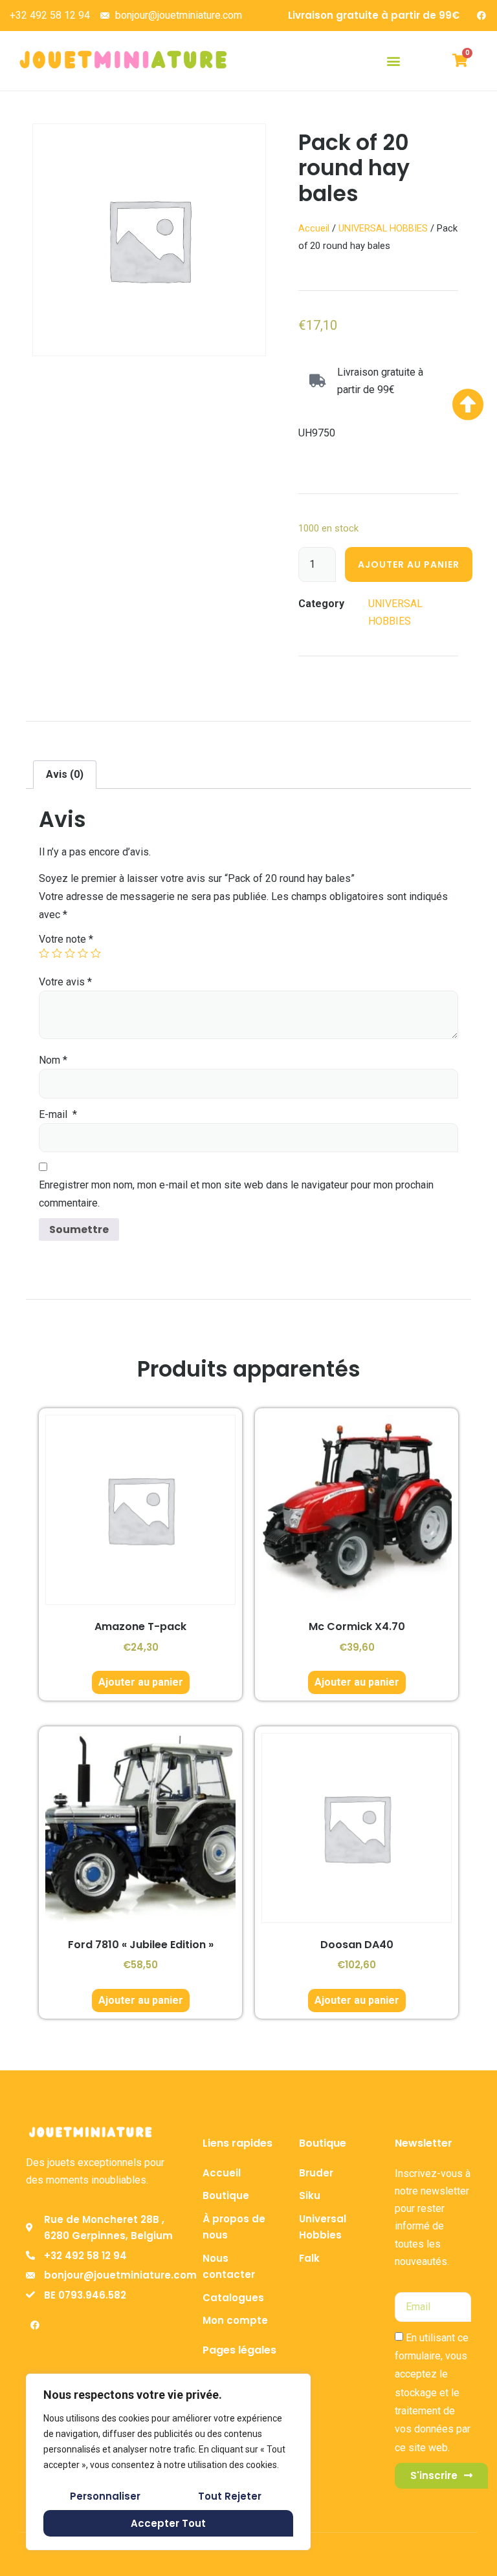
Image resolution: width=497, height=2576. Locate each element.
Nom (53, 1060)
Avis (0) (65, 774)
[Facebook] (481, 16)
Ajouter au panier (409, 564)
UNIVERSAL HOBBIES (383, 228)
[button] (393, 60)
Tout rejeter (230, 2496)
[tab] (65, 775)
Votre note (66, 939)
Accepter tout (168, 2523)
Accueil (314, 228)
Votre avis (65, 982)
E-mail (58, 1114)
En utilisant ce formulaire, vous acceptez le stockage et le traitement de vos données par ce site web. (433, 2393)
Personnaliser (105, 2496)
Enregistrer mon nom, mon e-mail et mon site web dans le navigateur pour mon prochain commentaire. (236, 1194)
